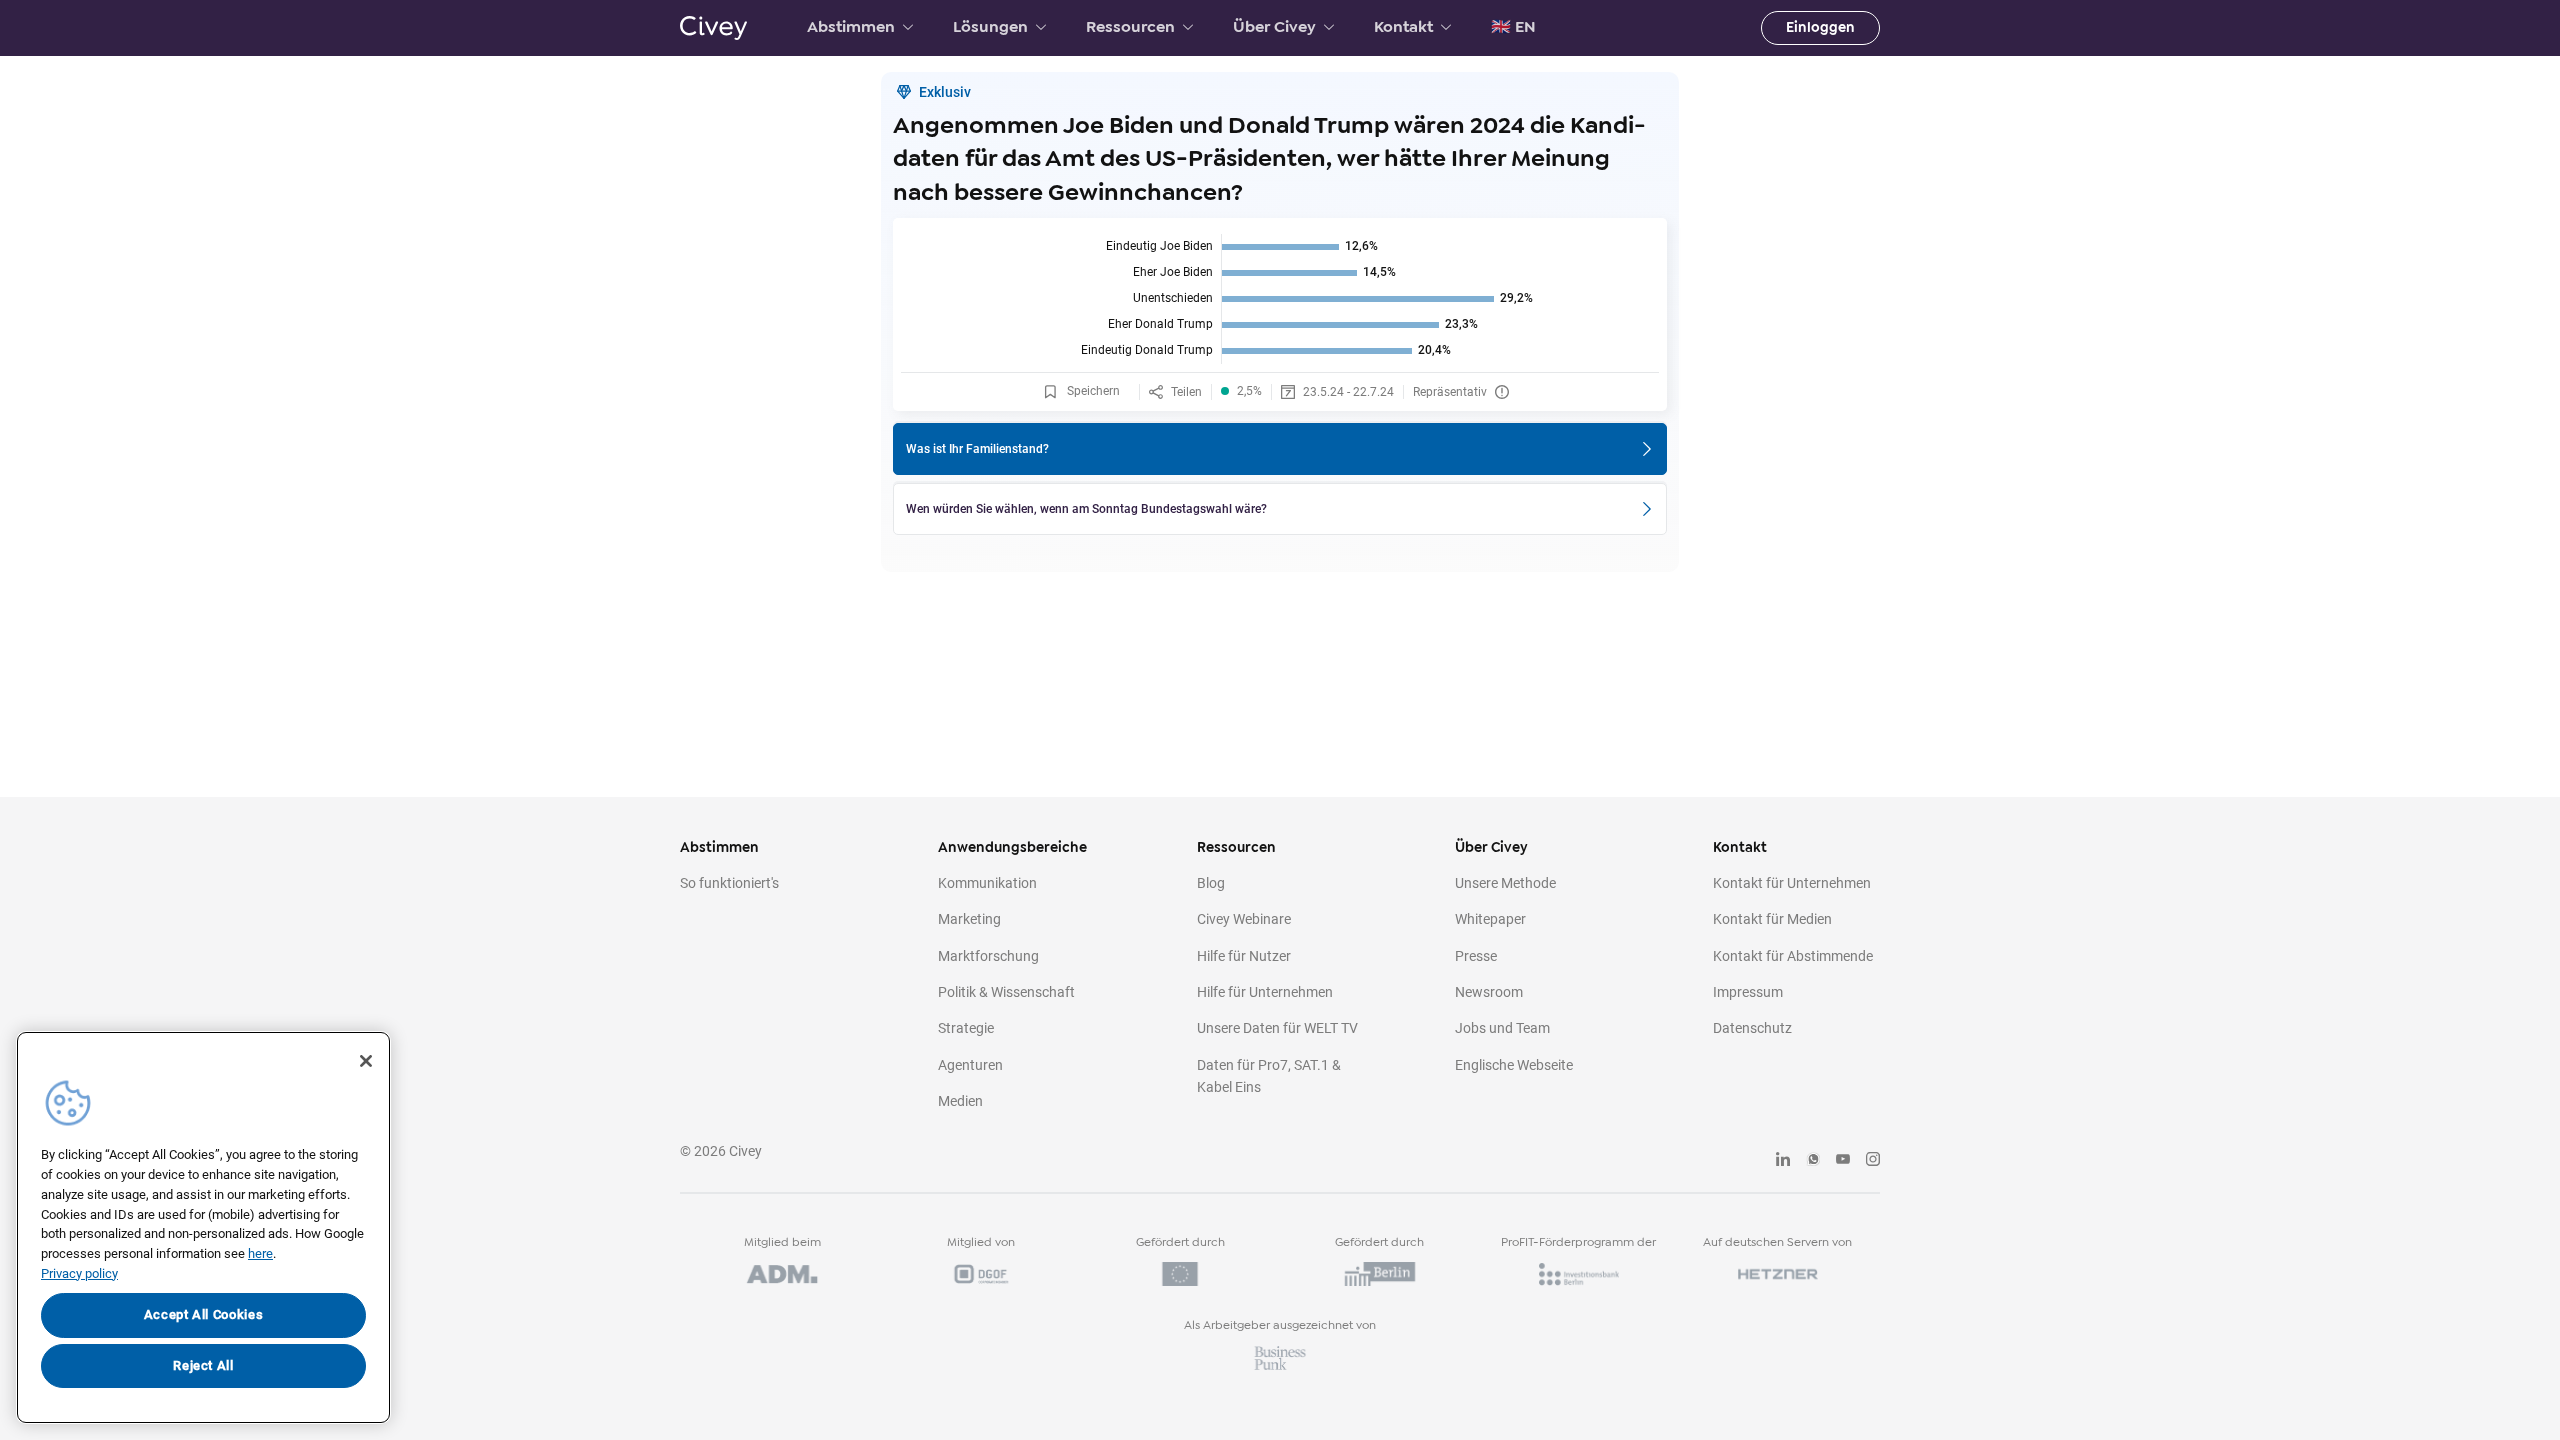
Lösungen (990, 27)
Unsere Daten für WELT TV (1277, 1028)
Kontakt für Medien (1772, 919)
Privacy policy (79, 1273)
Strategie (966, 1028)
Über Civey (1274, 27)
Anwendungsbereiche (1012, 847)
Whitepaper (1490, 919)
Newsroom (1489, 992)
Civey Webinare (1244, 919)
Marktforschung (988, 956)
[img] (1280, 299)
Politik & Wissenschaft (1006, 992)
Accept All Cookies (204, 1314)
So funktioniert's (729, 883)
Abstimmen (851, 27)
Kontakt (1403, 27)
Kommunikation (987, 883)
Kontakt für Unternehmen (1792, 883)
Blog (1211, 883)
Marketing (969, 919)
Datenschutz (1752, 1028)
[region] (203, 1227)
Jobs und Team (1502, 1028)
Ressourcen (1130, 27)
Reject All (203, 1365)
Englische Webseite (1514, 1065)
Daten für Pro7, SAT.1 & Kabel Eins (1269, 1076)
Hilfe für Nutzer (1244, 956)
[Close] (366, 1061)
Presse (1476, 956)
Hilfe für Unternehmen (1265, 992)
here (260, 1253)
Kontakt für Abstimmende (1793, 956)
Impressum (1748, 992)
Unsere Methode (1505, 883)
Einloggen (1820, 27)
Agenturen (970, 1065)
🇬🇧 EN (1513, 27)
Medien (960, 1101)
